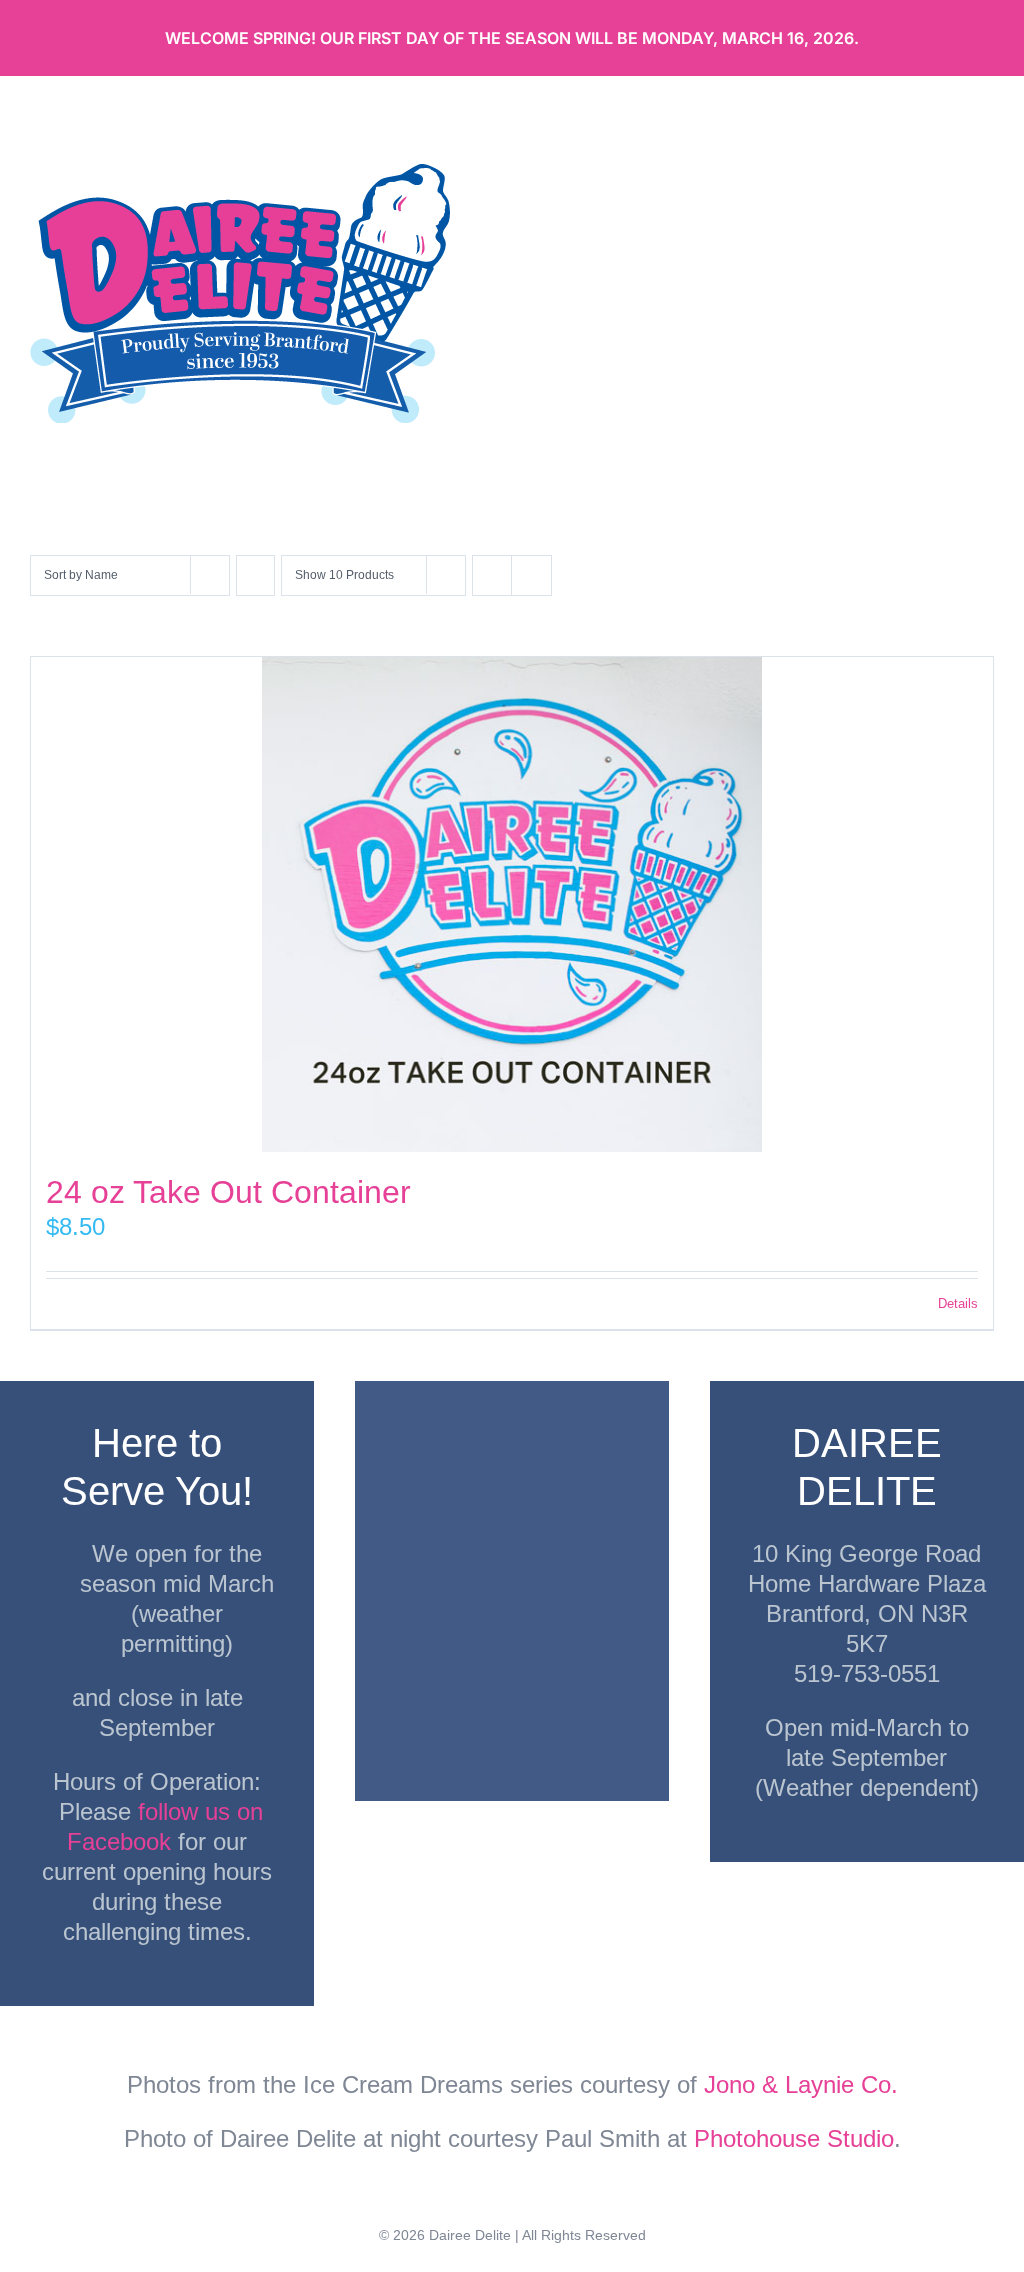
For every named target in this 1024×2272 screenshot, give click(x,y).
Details (958, 1303)
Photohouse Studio (794, 2138)
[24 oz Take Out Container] (512, 904)
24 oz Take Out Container (228, 1192)
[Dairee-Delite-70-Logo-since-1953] (240, 174)
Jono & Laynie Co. (801, 2084)
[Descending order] (255, 575)
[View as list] (531, 575)
